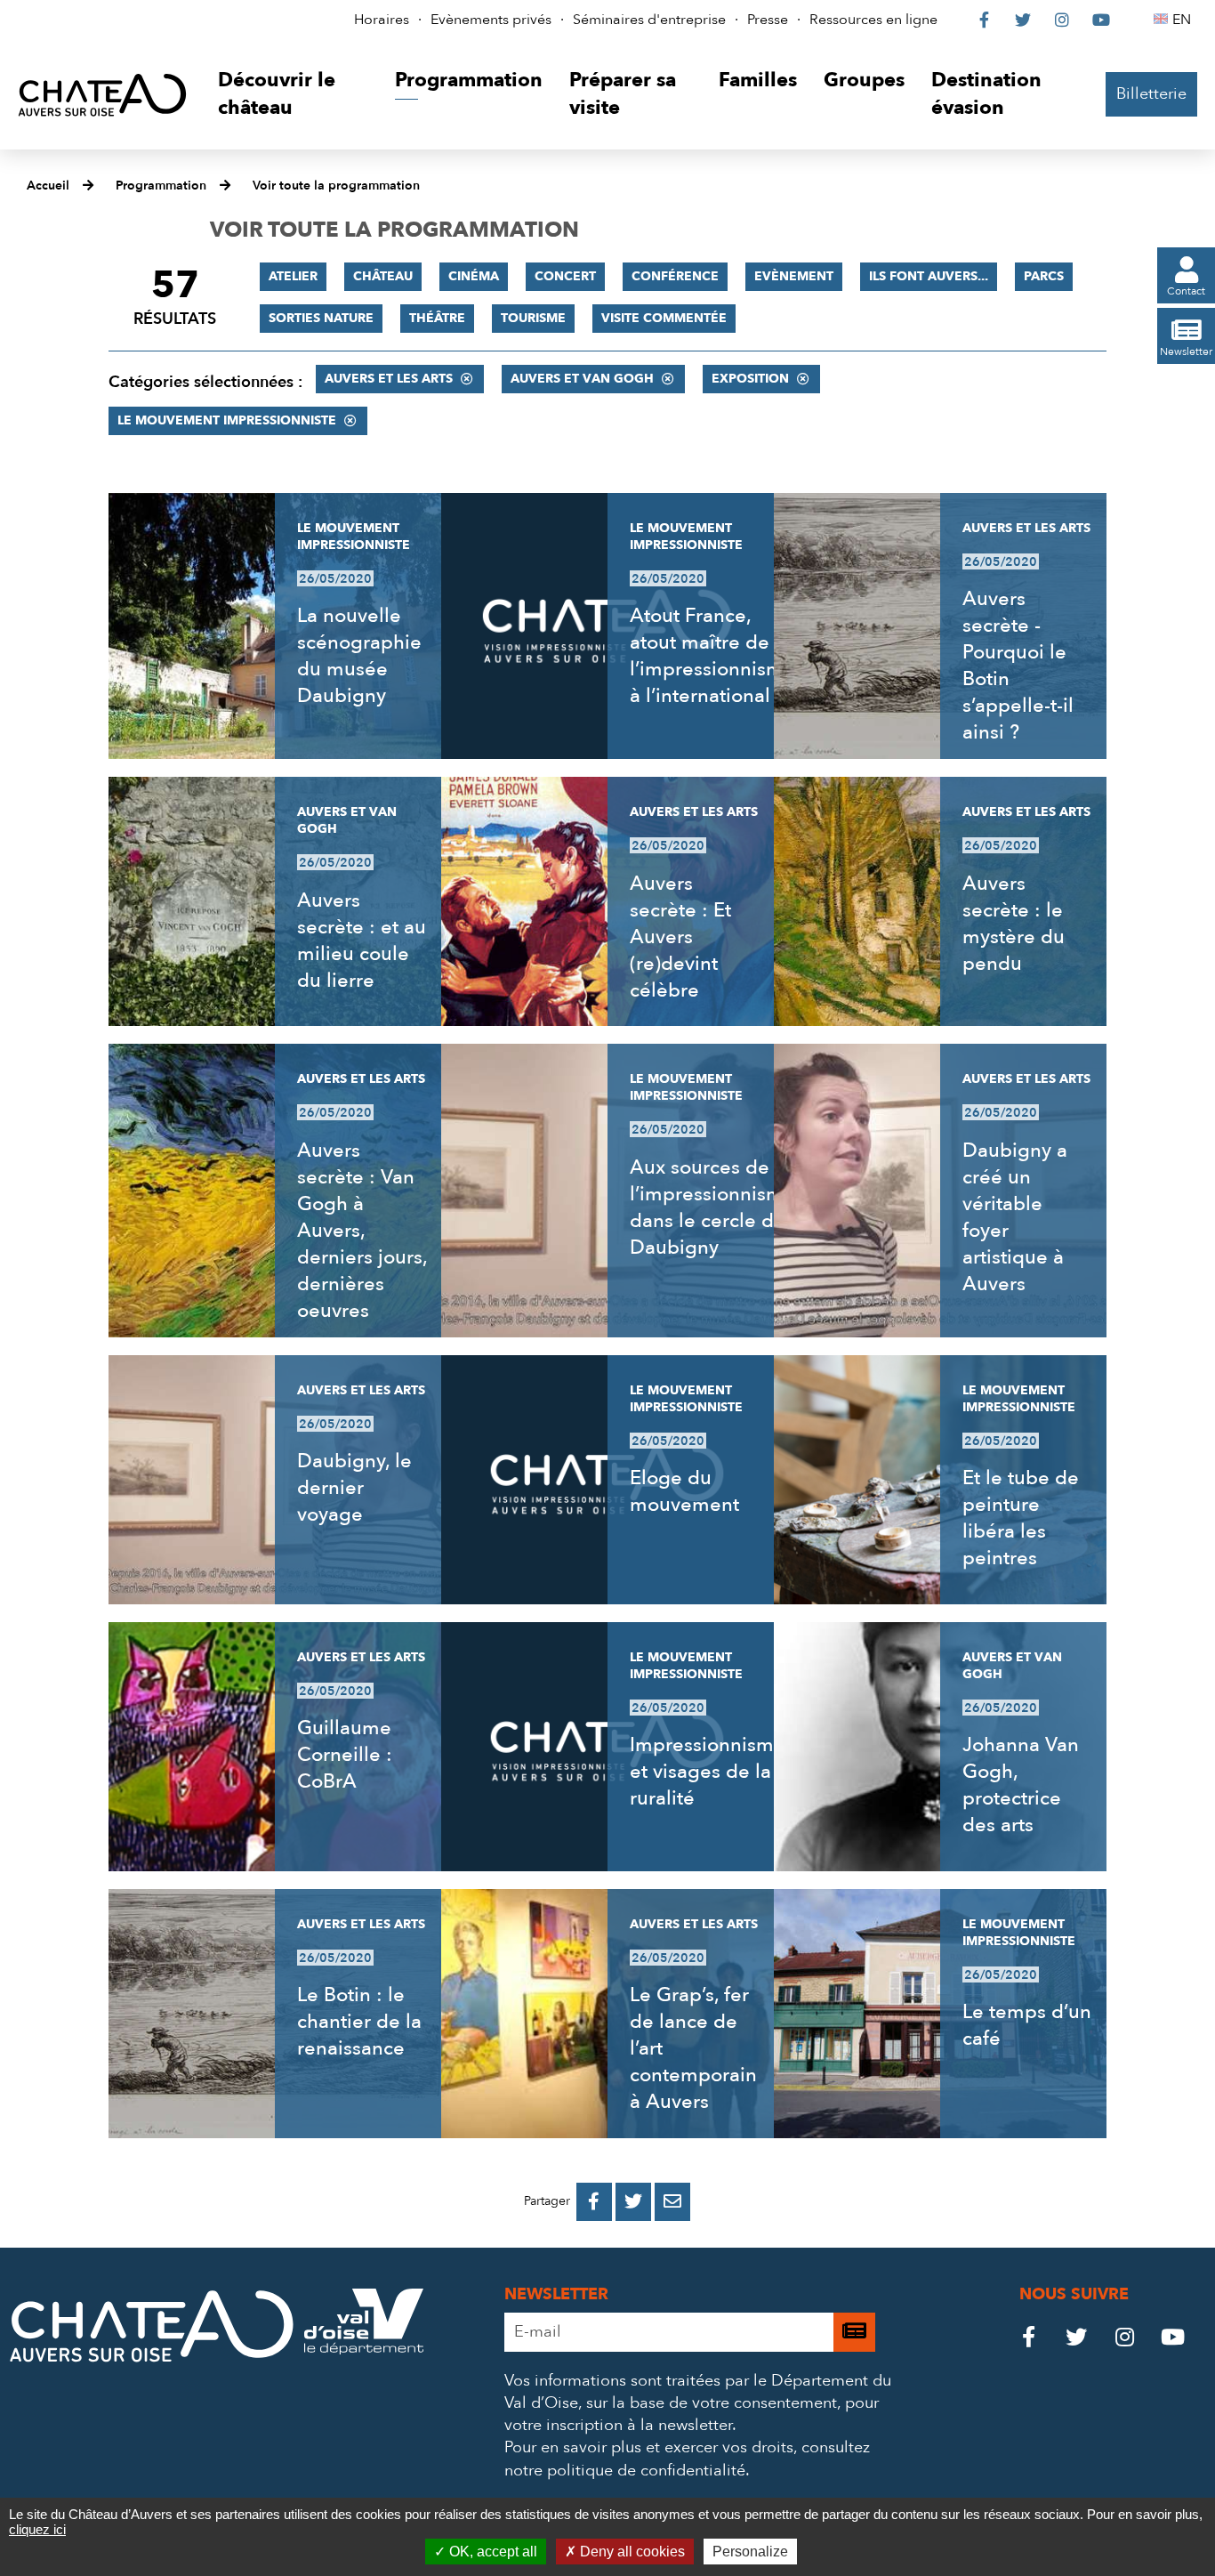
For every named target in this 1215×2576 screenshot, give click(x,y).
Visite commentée (664, 318)
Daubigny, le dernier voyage (354, 1488)
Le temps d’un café (1027, 2025)
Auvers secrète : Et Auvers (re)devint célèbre (680, 937)
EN (1184, 20)
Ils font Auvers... (929, 276)
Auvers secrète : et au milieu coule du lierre (362, 941)
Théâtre (437, 318)
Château (383, 276)
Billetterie (1151, 94)
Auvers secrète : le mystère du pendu (1014, 924)
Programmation (161, 186)
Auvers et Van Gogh (582, 379)
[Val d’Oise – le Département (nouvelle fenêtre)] (364, 2350)
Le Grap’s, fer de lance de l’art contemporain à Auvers (693, 2048)
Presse (768, 20)
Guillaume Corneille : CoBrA (345, 1755)
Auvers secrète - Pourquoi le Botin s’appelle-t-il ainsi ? (1018, 666)
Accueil (48, 186)
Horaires (382, 20)
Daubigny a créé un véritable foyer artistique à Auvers (1015, 1217)
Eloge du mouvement (684, 1491)
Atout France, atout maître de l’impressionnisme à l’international (712, 656)
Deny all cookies (631, 2552)
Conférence (675, 276)
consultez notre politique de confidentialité (687, 2459)
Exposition (750, 379)
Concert (565, 276)
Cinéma (474, 276)
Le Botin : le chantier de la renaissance (359, 2022)
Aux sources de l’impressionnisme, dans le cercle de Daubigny (715, 1207)
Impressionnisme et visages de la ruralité (708, 1772)
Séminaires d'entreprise (649, 20)
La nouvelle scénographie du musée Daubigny (359, 656)
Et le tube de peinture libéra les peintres (1021, 1518)
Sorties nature (321, 318)
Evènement (794, 276)
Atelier (293, 276)
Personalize (750, 2552)
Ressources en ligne (873, 20)
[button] (293, 95)
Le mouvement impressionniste (227, 420)
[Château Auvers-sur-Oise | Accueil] (102, 94)
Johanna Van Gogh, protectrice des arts (1021, 1785)
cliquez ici (37, 2529)
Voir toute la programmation (336, 186)
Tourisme (533, 318)
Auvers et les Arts (389, 379)
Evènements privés (491, 20)
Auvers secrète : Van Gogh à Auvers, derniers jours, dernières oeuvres (362, 1231)
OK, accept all (491, 2552)
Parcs (1044, 276)
